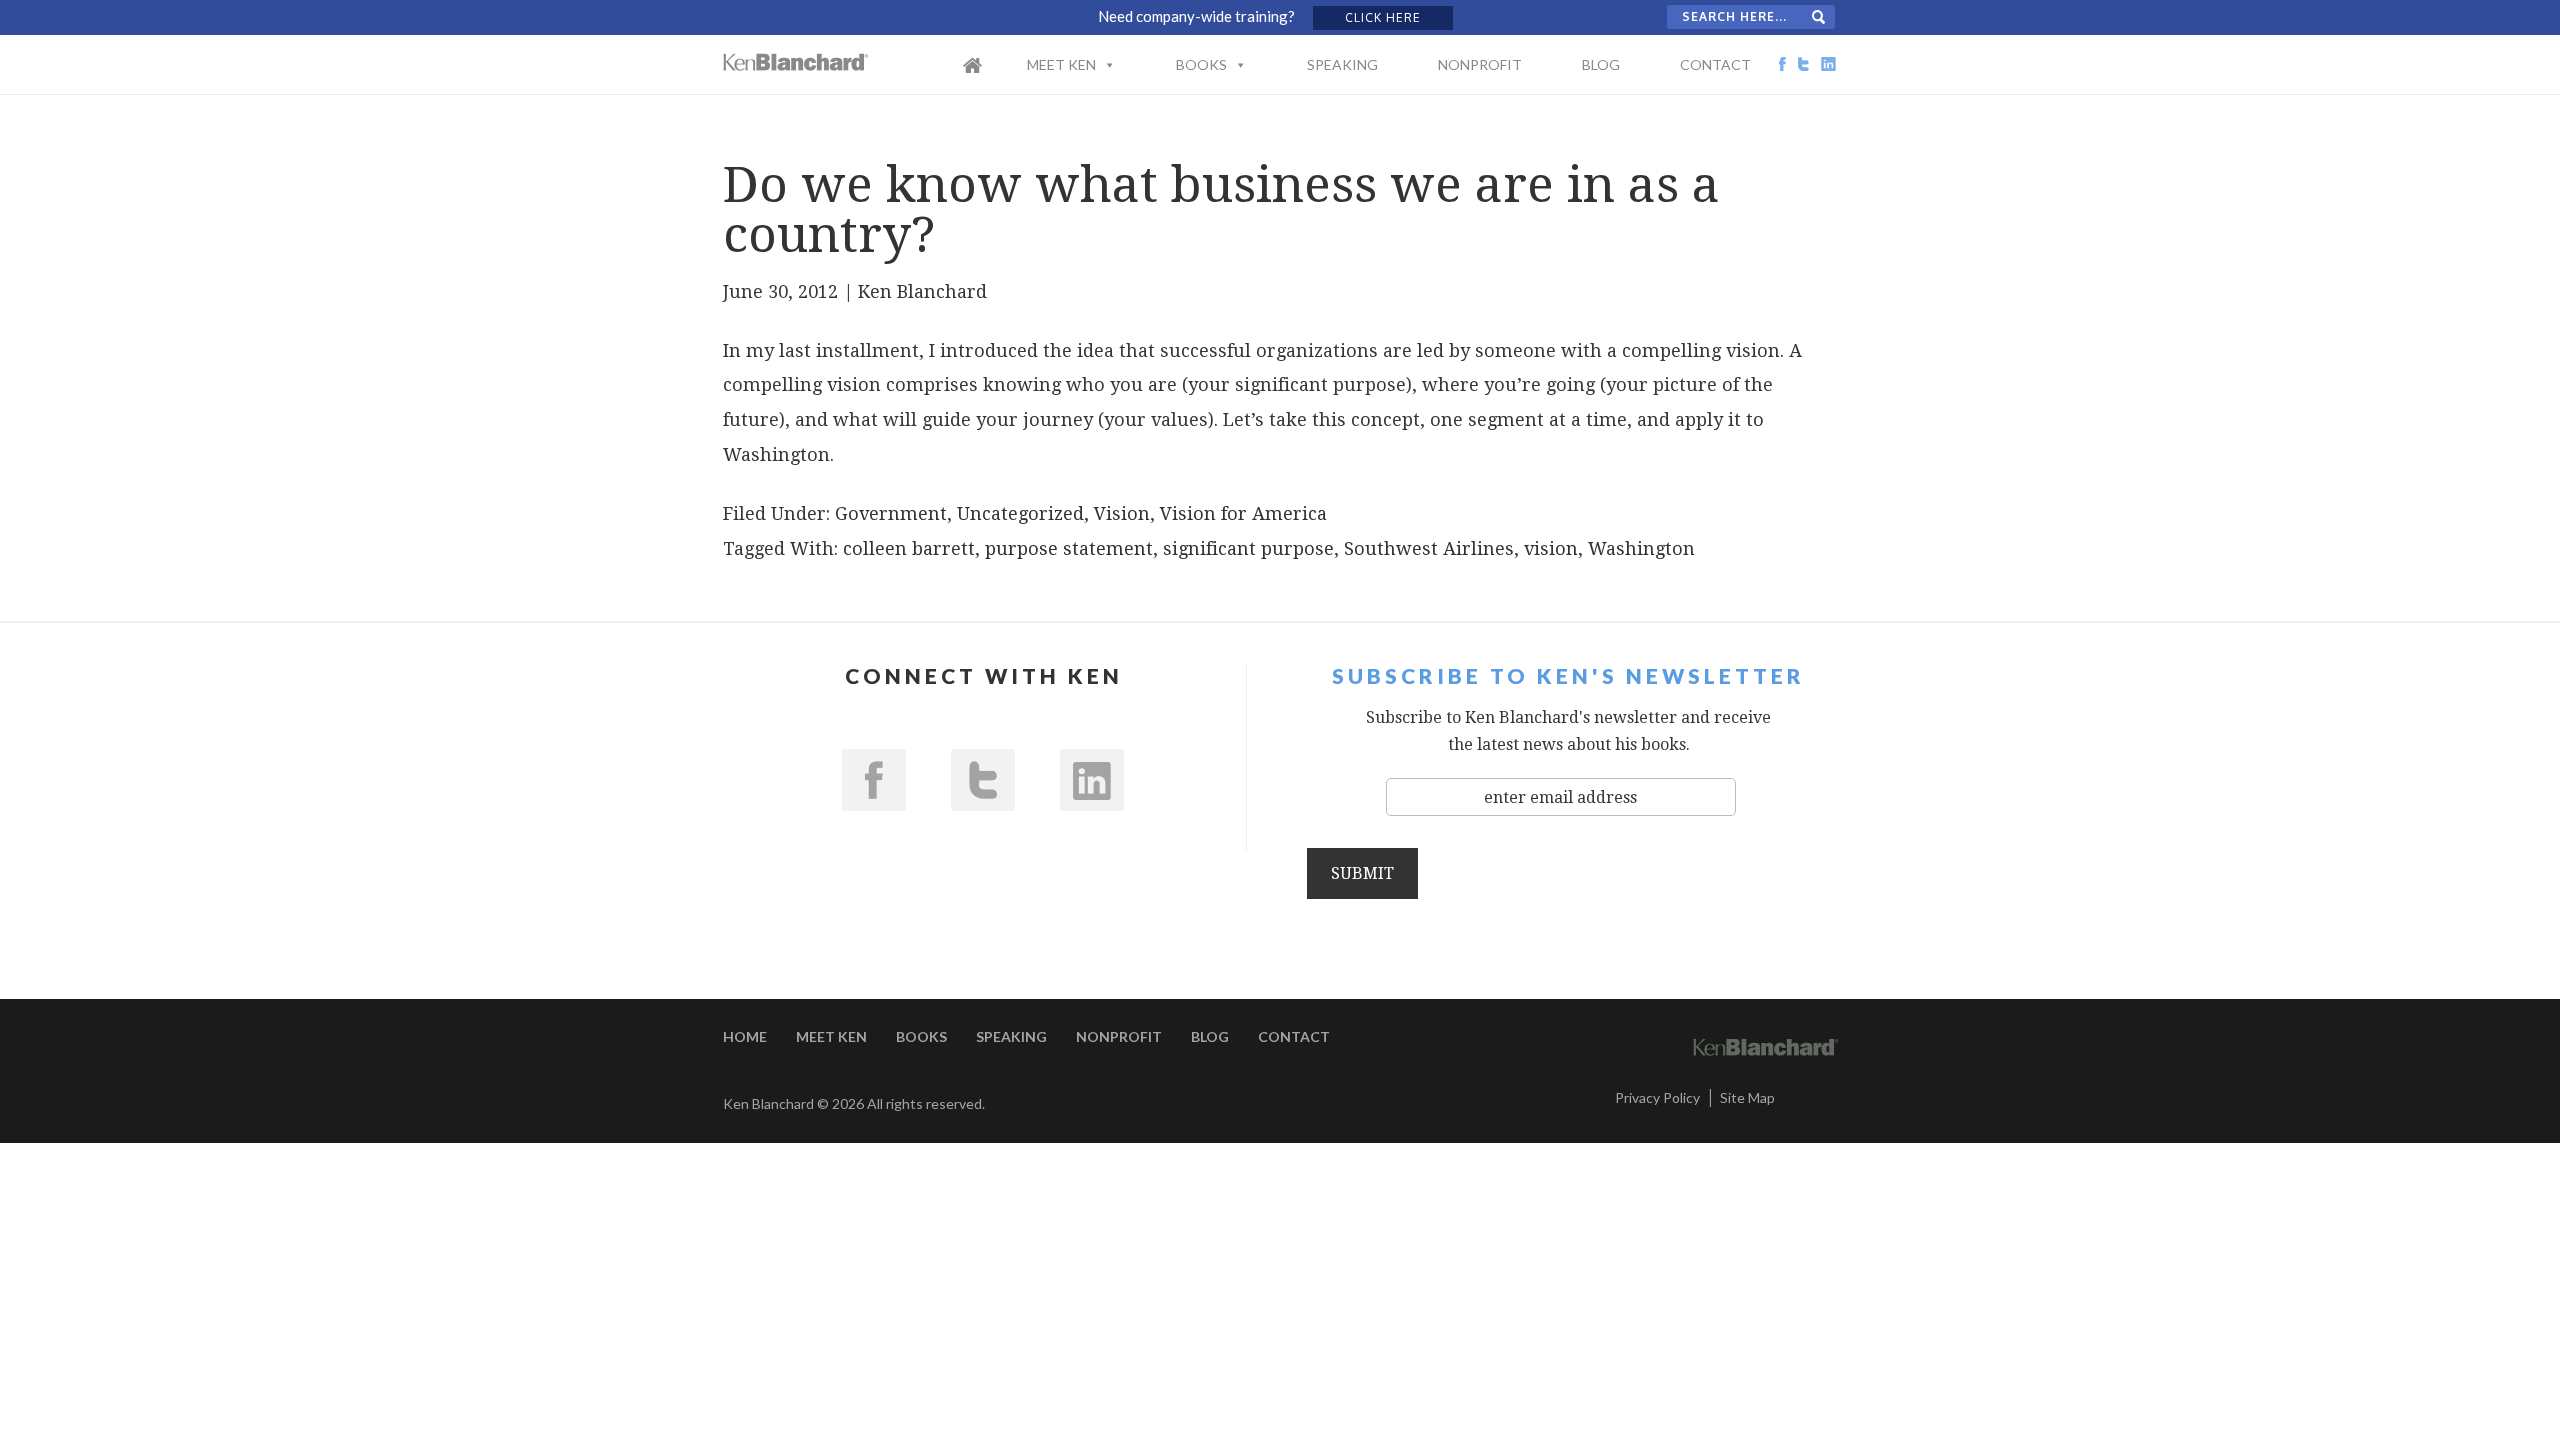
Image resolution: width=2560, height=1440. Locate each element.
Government (891, 513)
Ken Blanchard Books (796, 62)
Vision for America (1243, 513)
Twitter (983, 780)
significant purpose (1248, 548)
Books (1201, 64)
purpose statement (1069, 548)
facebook (874, 780)
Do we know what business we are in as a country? (1221, 209)
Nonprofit (1480, 64)
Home (993, 78)
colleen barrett (909, 548)
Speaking (1342, 64)
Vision (1122, 513)
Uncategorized (1020, 513)
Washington (1641, 548)
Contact (1715, 64)
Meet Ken (1061, 64)
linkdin (1092, 780)
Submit (1362, 873)
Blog (1601, 64)
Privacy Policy (1657, 1097)
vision (1551, 548)
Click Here (1383, 17)
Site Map (1747, 1097)
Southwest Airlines (1429, 548)
